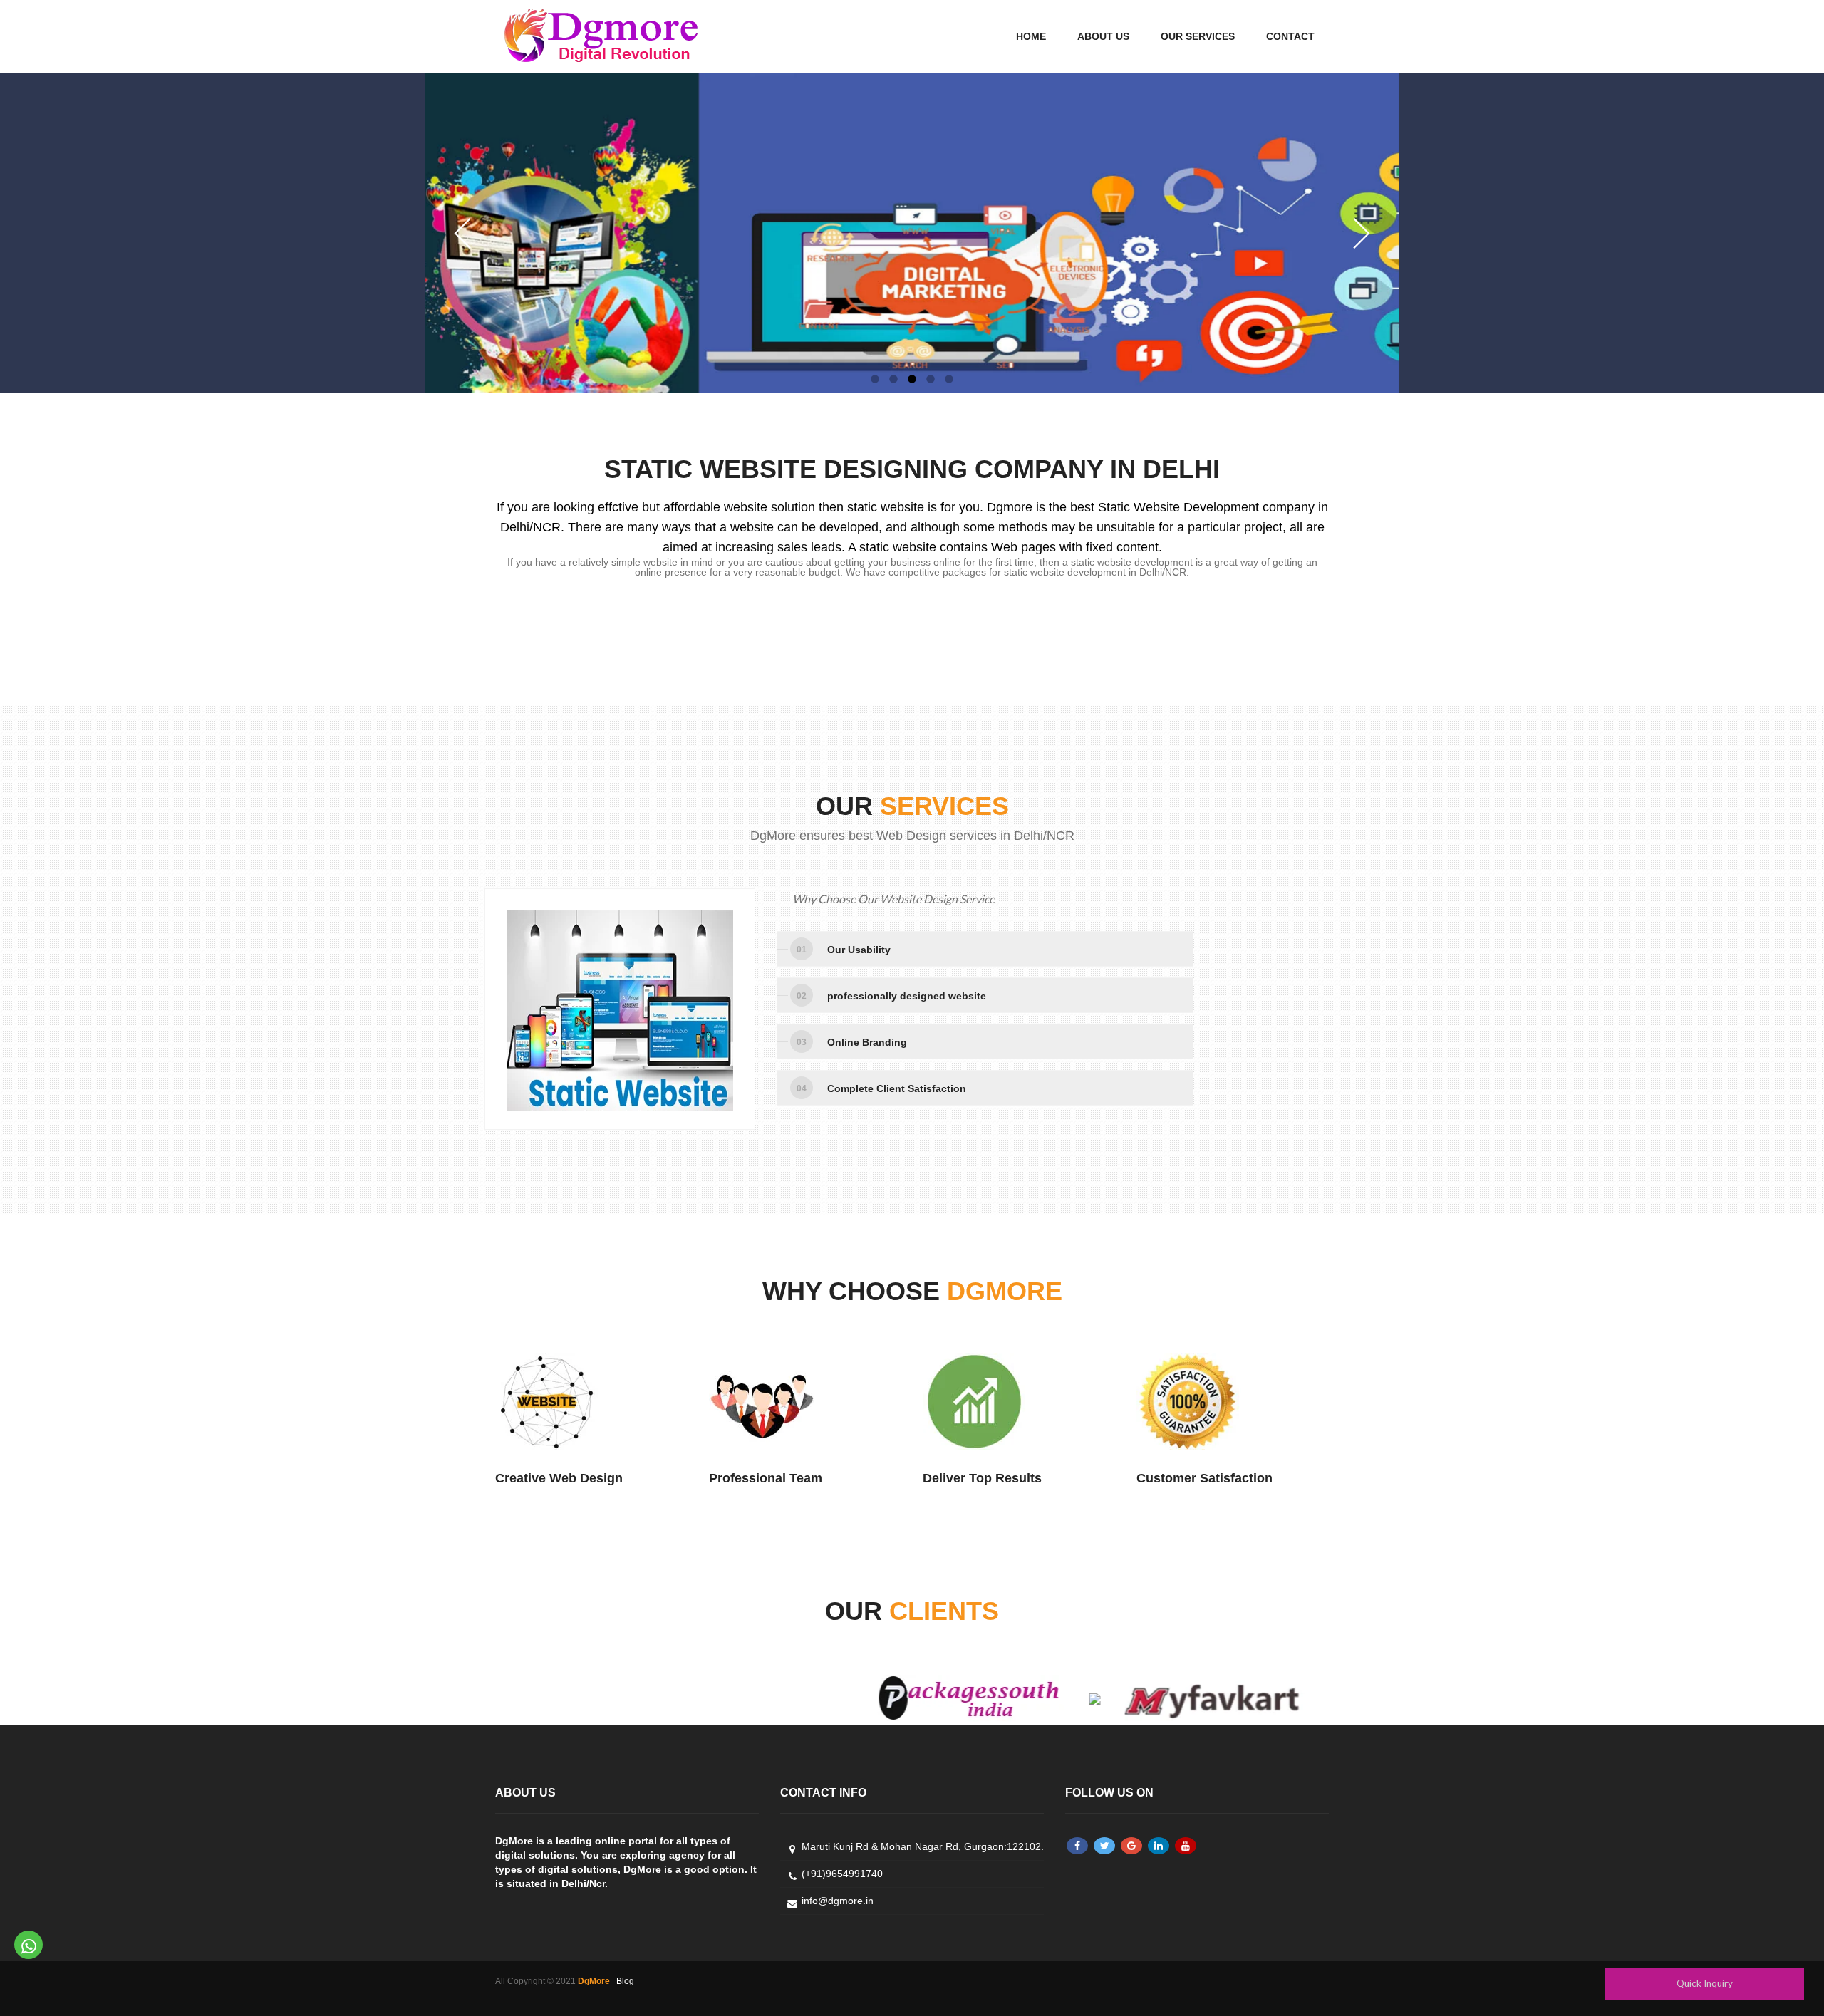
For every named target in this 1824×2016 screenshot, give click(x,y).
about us (1103, 36)
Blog (625, 1981)
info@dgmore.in (838, 1901)
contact (1290, 36)
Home (1031, 36)
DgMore (594, 1981)
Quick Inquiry (1705, 1983)
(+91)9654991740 (842, 1874)
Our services (1198, 36)
